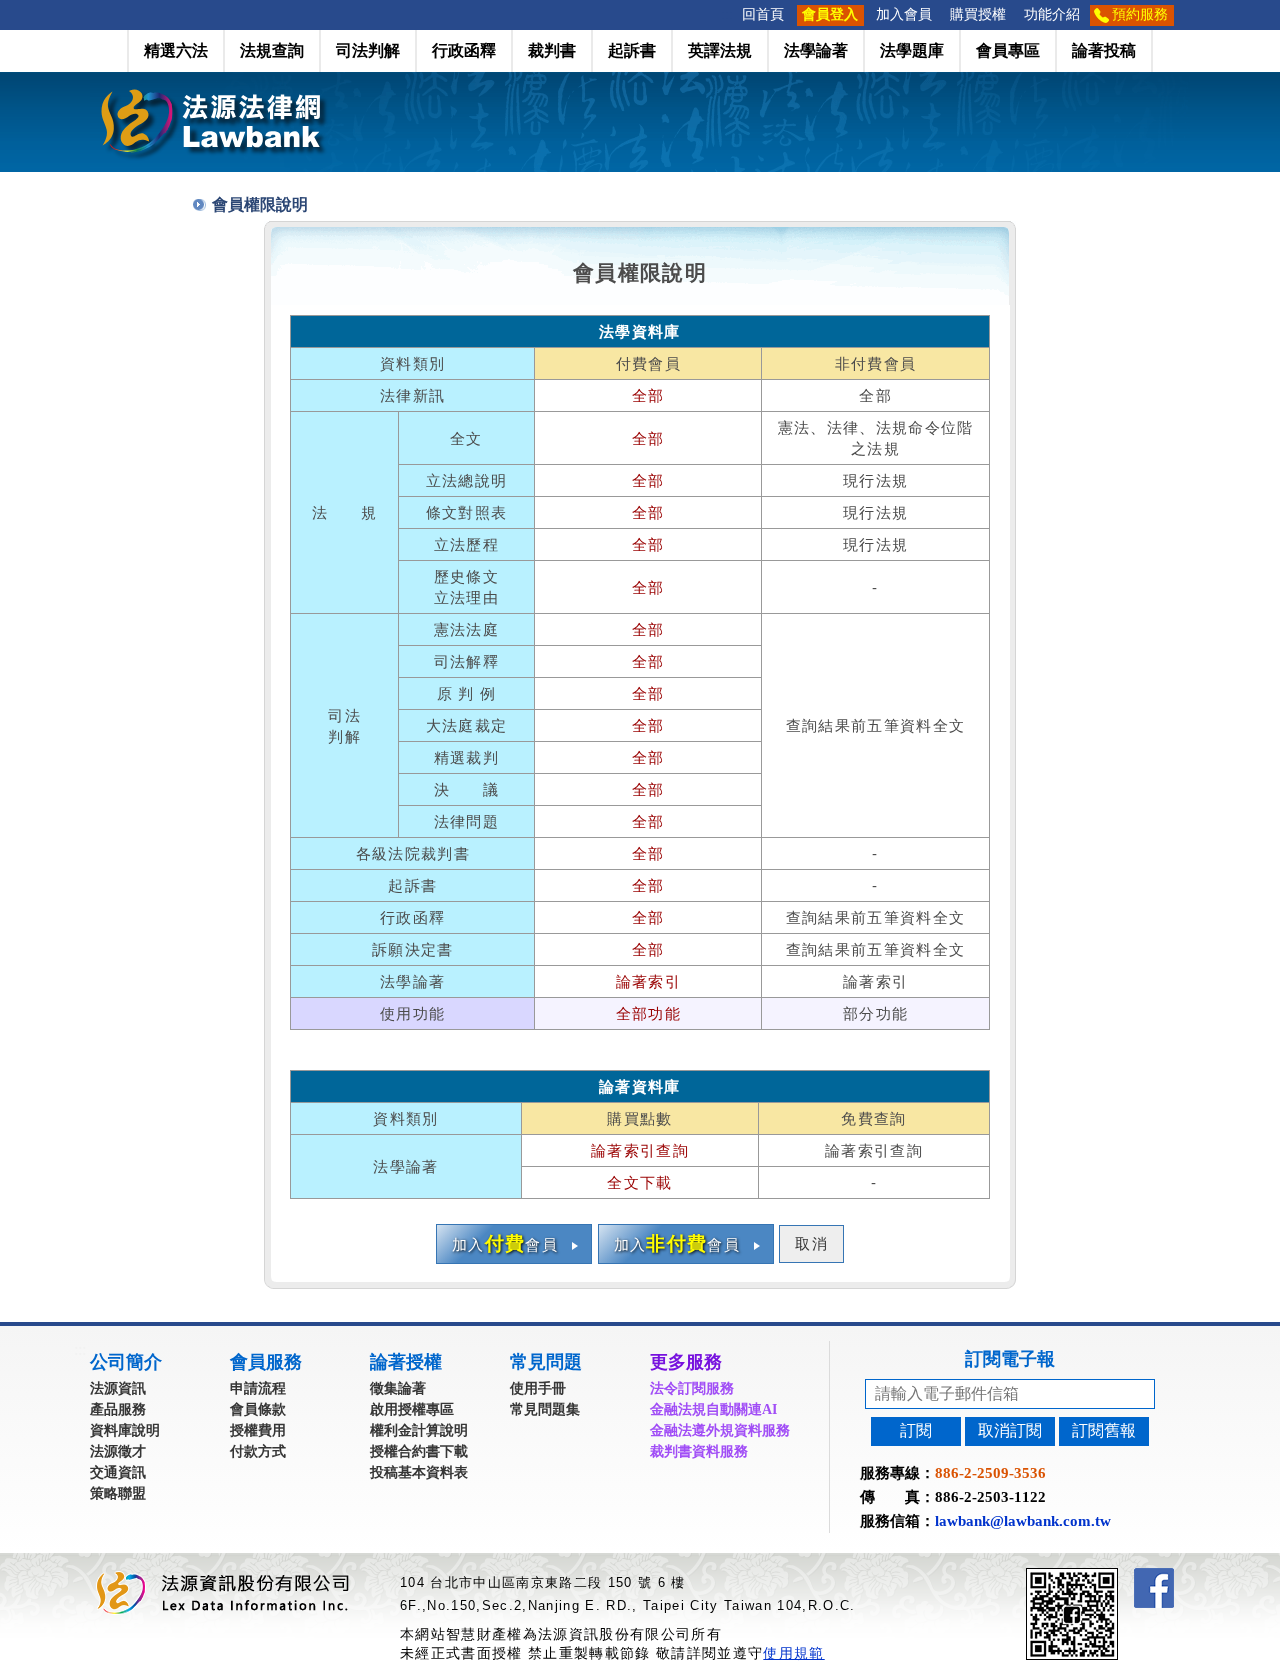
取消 (811, 1244)
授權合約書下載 (419, 1451)
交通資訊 (118, 1472)
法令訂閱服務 (692, 1388)
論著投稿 (1104, 50)
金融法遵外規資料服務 (720, 1430)
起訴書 (632, 50)
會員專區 (1008, 50)
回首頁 (763, 14)
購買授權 (978, 14)
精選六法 (176, 50)
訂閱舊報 (1104, 1430)
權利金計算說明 (419, 1430)
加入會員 (904, 14)
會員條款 (258, 1409)
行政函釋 (464, 50)
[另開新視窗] (1108, 1576)
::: (727, 14)
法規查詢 (272, 50)
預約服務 (1140, 14)
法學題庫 (912, 50)
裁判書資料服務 (699, 1451)
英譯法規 (720, 50)
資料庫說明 (125, 1430)
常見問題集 (545, 1409)
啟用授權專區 (412, 1409)
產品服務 (118, 1409)
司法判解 (368, 50)
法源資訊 (118, 1388)
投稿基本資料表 (419, 1472)
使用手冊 (538, 1388)
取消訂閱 (1010, 1430)
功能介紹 (1052, 14)
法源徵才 (118, 1451)
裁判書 (552, 50)
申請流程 (258, 1388)
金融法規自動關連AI (713, 1409)
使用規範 (793, 1653)
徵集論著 (398, 1388)
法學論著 (816, 50)
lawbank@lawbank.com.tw (1023, 1521)
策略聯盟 (118, 1493)
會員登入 (830, 14)
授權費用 (258, 1430)
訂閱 (916, 1430)
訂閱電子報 (1010, 1359)
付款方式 (258, 1451)
